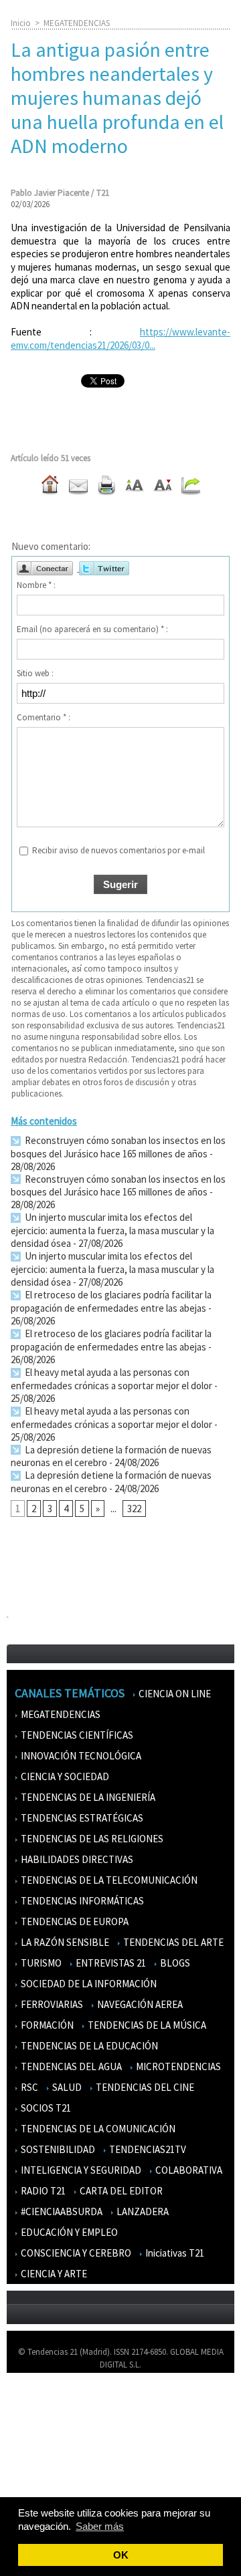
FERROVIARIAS (51, 2004)
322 (134, 1509)
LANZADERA (142, 2211)
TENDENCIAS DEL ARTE (172, 1942)
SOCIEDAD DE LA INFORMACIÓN (88, 1984)
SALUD (66, 2087)
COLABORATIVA (188, 2170)
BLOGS (174, 1963)
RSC (28, 2087)
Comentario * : (44, 717)
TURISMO (40, 1963)
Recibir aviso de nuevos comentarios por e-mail (118, 850)
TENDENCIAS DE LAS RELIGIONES (91, 1839)
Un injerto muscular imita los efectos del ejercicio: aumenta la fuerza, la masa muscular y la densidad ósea (112, 1230)
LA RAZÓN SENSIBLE (64, 1942)
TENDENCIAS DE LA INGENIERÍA (87, 1797)
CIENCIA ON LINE (174, 1694)
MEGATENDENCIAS (77, 23)
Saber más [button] (100, 2526)
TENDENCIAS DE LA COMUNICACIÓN (97, 2129)
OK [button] (121, 2555)
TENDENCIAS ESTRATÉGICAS (81, 1818)
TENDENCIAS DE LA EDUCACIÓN (88, 2046)
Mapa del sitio (40, 2461)
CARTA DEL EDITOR (120, 2191)
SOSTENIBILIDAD (57, 2149)
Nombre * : (36, 585)
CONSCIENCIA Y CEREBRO (75, 2253)
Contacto (32, 2441)
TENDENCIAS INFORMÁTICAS (81, 1901)
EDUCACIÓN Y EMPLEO (68, 2232)
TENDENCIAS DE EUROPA (74, 1921)
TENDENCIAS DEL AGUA (70, 2066)
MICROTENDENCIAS (177, 2066)
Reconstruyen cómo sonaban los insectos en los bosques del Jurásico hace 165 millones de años (118, 1147)
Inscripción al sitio (48, 2480)
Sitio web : (35, 673)
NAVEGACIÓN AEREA (139, 2004)
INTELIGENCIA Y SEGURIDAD (80, 2170)
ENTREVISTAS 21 (110, 1963)
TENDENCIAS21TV (147, 2149)
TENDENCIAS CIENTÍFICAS (76, 1735)
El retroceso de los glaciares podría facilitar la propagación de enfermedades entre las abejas (111, 1301)
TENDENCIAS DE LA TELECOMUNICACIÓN (108, 1880)
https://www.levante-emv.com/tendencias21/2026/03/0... (120, 338)
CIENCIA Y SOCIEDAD (64, 1776)
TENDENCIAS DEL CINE (144, 2087)
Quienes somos (43, 2403)
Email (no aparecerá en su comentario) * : (92, 629)
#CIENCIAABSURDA (61, 2211)
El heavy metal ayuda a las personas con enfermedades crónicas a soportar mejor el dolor (111, 1379)
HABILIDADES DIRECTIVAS (76, 1859)
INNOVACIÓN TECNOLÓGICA (80, 1756)
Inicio (21, 23)
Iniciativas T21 (174, 2253)
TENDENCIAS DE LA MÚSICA (146, 2025)
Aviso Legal (35, 2422)
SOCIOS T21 (45, 2108)
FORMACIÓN (46, 2025)
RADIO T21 (42, 2191)
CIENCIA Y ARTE (53, 2274)
